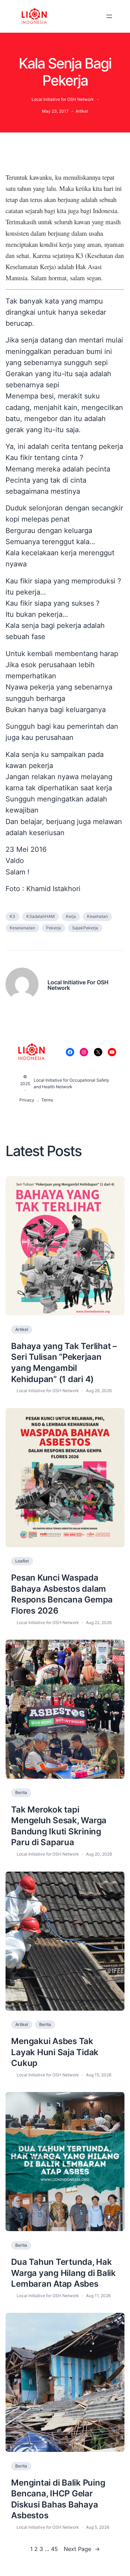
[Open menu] (109, 16)
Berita (21, 1792)
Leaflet (22, 1561)
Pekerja (54, 928)
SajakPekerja (85, 928)
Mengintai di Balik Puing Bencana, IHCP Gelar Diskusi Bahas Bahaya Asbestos (58, 2499)
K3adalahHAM (41, 916)
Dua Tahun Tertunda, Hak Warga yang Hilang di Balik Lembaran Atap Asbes (63, 2273)
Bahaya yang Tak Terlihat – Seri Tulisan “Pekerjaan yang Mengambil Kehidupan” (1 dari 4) (64, 1362)
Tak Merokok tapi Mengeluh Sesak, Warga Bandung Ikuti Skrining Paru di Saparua (59, 1826)
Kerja (71, 916)
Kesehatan (97, 916)
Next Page (82, 2549)
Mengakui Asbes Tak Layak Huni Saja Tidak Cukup (55, 2052)
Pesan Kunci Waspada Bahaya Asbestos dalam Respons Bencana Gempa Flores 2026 (62, 1594)
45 (54, 2549)
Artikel (82, 111)
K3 (12, 916)
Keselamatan (22, 928)
